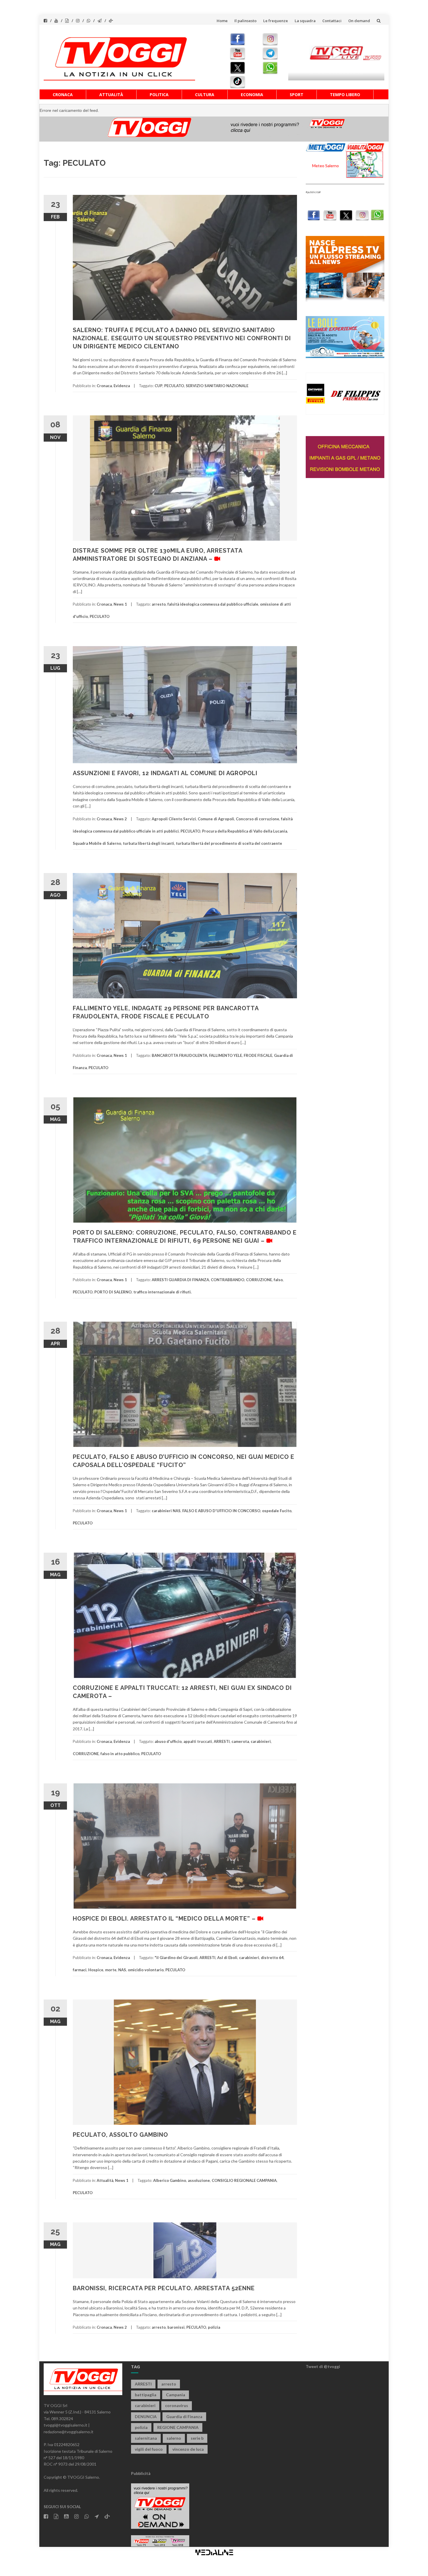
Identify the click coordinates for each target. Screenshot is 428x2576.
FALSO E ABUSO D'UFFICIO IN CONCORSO (221, 1511)
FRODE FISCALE (258, 1055)
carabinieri (261, 1741)
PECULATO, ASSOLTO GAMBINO (120, 2135)
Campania (176, 2395)
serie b (197, 2438)
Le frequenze (276, 21)
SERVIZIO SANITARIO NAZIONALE (217, 386)
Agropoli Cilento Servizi (174, 819)
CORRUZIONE (259, 1280)
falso (278, 1280)
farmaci (80, 1970)
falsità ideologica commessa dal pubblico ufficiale (213, 604)
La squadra (305, 21)
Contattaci (332, 21)
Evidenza (122, 386)
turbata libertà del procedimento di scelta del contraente (229, 843)
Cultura (205, 95)
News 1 (120, 604)
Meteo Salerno (326, 166)
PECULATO (174, 386)
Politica (159, 95)
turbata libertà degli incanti (148, 843)
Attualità (111, 95)
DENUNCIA (146, 2417)
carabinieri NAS (166, 1511)
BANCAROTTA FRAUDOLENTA (179, 1055)
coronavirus (177, 2405)
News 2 (120, 819)
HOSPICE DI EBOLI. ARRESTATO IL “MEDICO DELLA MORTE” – (165, 1919)
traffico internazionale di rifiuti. (162, 1292)
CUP (159, 386)
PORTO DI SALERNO (113, 1292)
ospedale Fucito (277, 1511)
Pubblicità (141, 2473)
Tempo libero (345, 95)
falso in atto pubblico (120, 1754)
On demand (359, 21)
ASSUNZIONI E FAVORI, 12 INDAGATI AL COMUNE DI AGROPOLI (165, 773)
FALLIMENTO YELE (226, 1055)
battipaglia (146, 2395)
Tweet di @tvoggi (323, 2366)
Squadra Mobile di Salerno (97, 843)
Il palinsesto (245, 21)
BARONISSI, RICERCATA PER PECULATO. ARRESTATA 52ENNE (164, 2288)
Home (222, 21)
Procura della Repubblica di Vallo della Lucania (245, 831)
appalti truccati (198, 1741)
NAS (122, 1970)
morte (111, 1970)
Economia (252, 95)
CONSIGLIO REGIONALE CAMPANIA (244, 2180)
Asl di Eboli (227, 1958)
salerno (174, 2438)
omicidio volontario (146, 1970)
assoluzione (199, 2180)
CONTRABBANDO (228, 1280)
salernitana (146, 2438)
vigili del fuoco (149, 2449)
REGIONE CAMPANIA (178, 2427)
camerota (240, 1741)
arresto (159, 604)
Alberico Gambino (170, 2180)
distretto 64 (272, 1958)
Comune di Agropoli (216, 819)
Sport (297, 95)
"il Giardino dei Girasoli (176, 1958)
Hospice (96, 1970)
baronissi (176, 2327)
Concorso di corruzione (258, 819)
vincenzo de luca (188, 2449)
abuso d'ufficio (168, 1741)
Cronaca (63, 95)
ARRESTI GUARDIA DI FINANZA (180, 1280)
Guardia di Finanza (184, 2417)
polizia (214, 2327)
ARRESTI (222, 1741)
